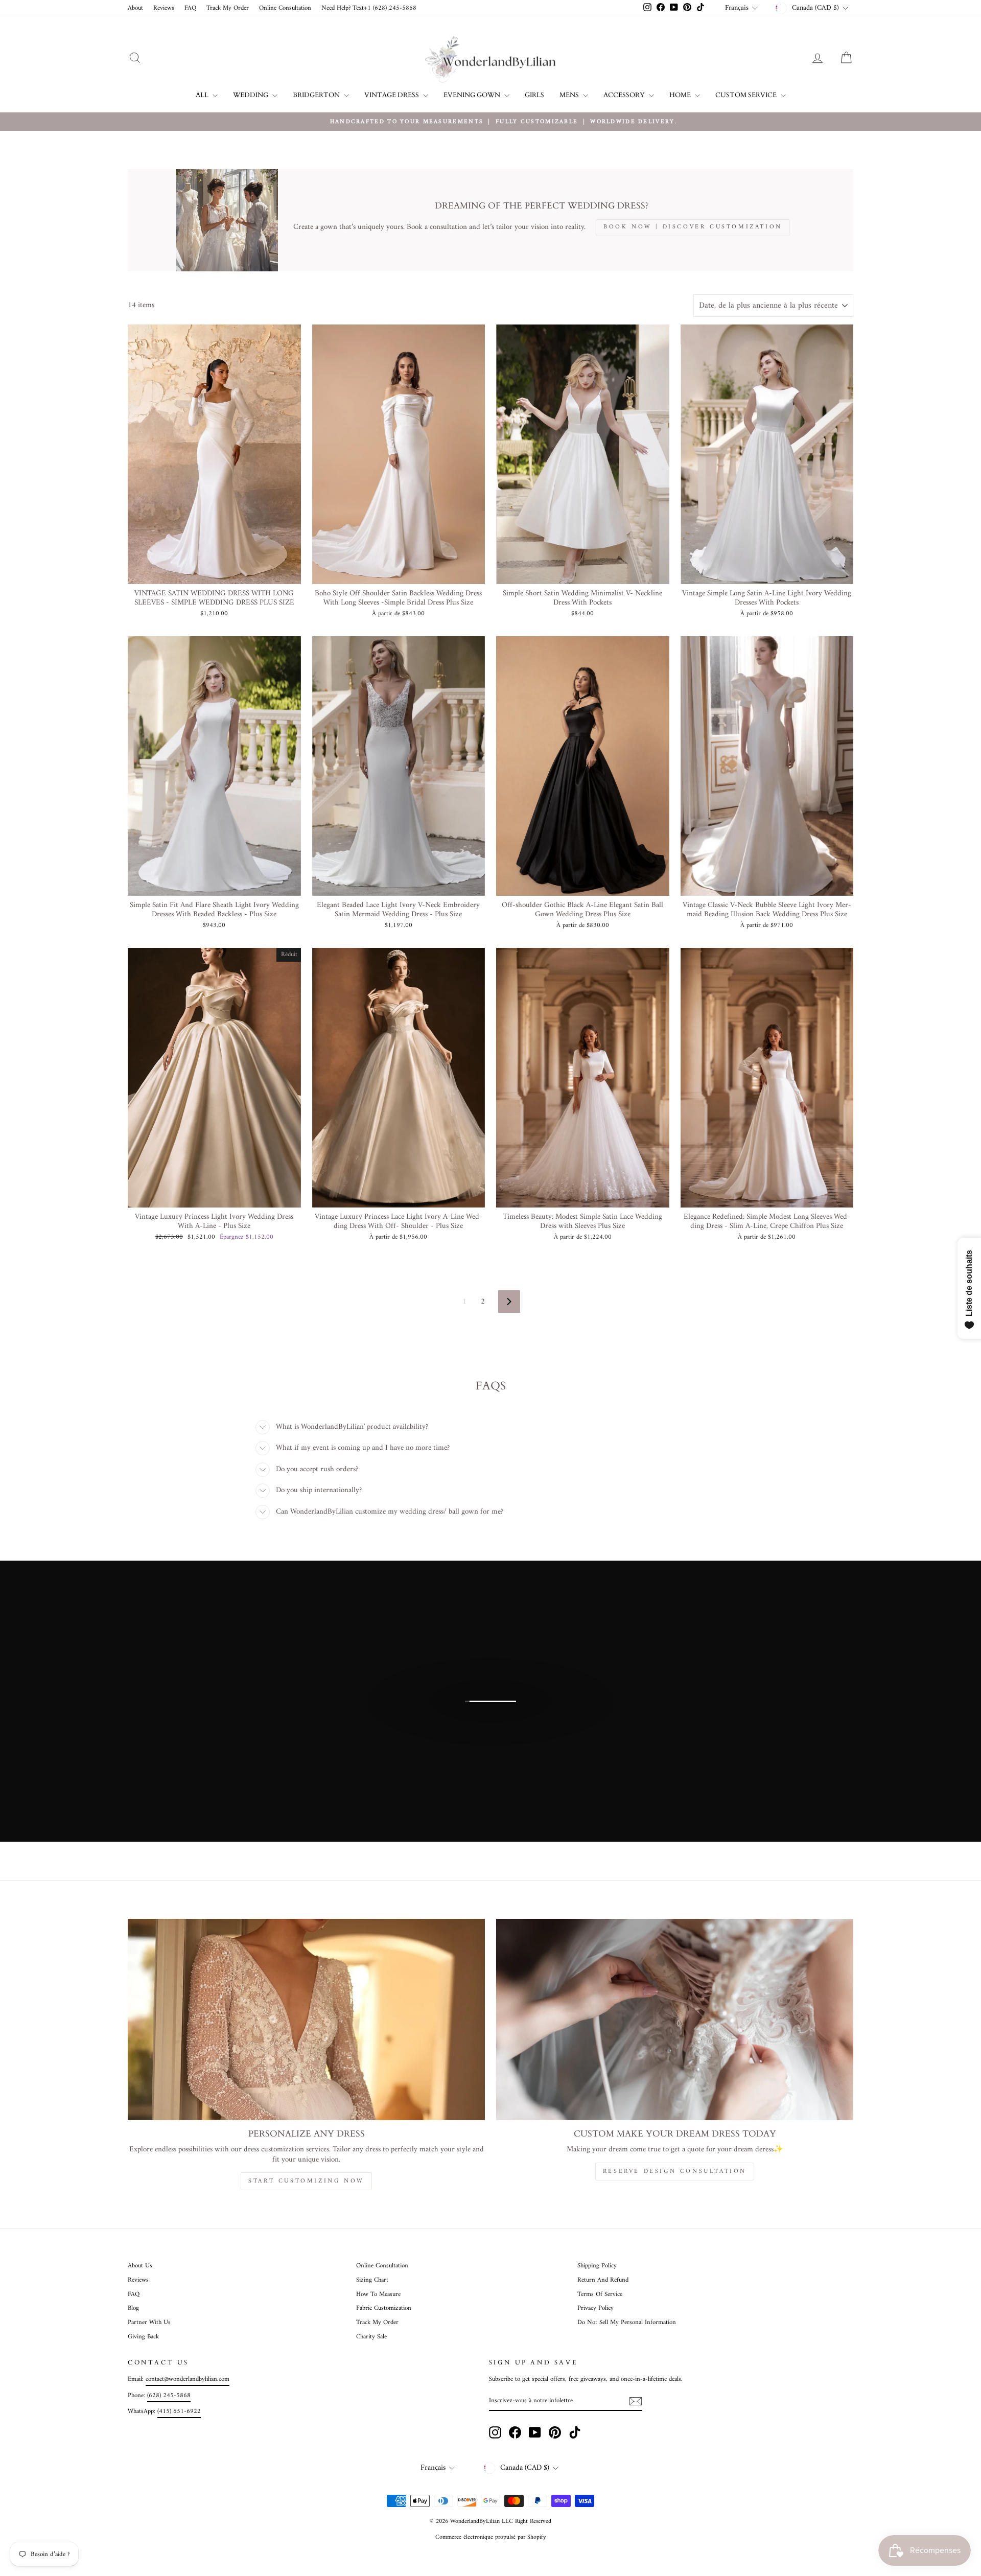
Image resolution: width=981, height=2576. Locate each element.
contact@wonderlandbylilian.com (188, 2379)
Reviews (164, 8)
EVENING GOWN (473, 95)
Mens (570, 95)
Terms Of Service (600, 2294)
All (203, 95)
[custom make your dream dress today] (675, 2019)
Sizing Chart (372, 2280)
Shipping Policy (597, 2266)
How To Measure (378, 2294)
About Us (140, 2266)
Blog (133, 2308)
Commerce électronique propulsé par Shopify (491, 2537)
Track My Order (228, 8)
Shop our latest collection (489, 1712)
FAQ (190, 8)
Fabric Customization (384, 2308)
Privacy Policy (595, 2308)
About (135, 8)
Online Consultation (285, 8)
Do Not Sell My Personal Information (627, 2323)
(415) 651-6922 (179, 2411)
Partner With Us (149, 2323)
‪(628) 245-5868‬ (169, 2396)
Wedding (251, 95)
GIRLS (534, 95)
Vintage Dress (392, 95)
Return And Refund (603, 2280)
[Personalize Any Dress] (306, 2019)
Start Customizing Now (306, 2181)
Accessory (625, 95)
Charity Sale (371, 2337)
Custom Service (747, 95)
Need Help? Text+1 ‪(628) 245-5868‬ (369, 8)
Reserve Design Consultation (675, 2172)
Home (681, 95)
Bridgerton (317, 95)
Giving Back (143, 2337)
